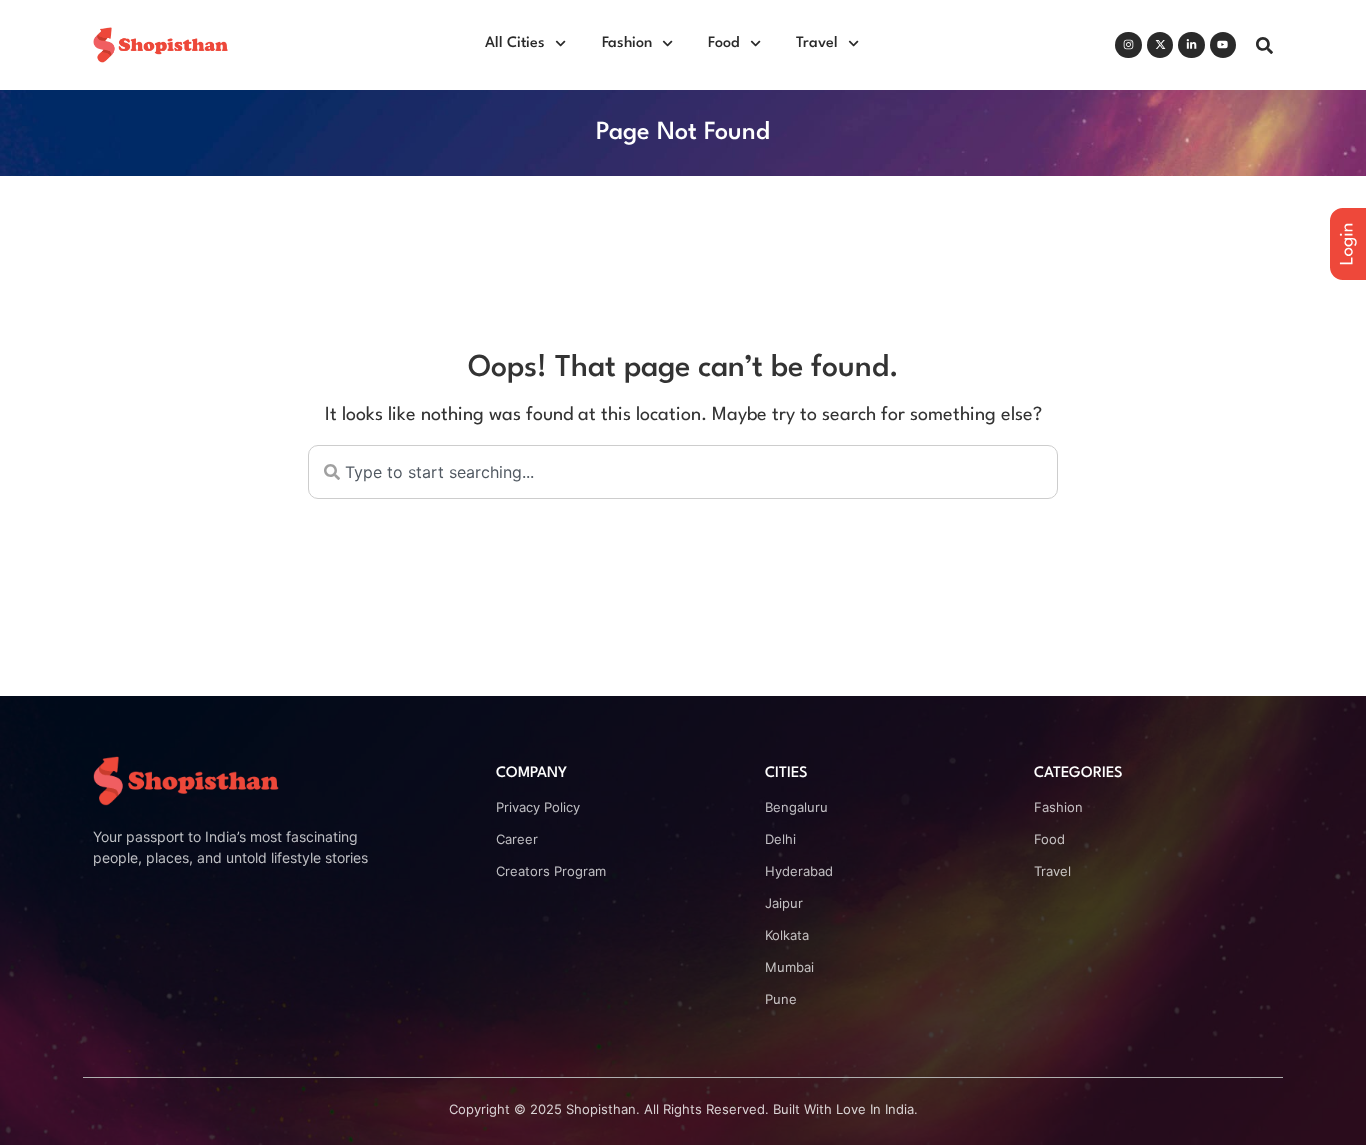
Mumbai (789, 967)
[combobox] (683, 472)
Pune (781, 999)
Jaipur (784, 903)
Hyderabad (799, 871)
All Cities (515, 43)
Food (724, 43)
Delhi (780, 839)
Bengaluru (796, 807)
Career (517, 839)
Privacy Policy (538, 807)
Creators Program (551, 871)
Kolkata (787, 935)
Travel (817, 43)
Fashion (627, 43)
